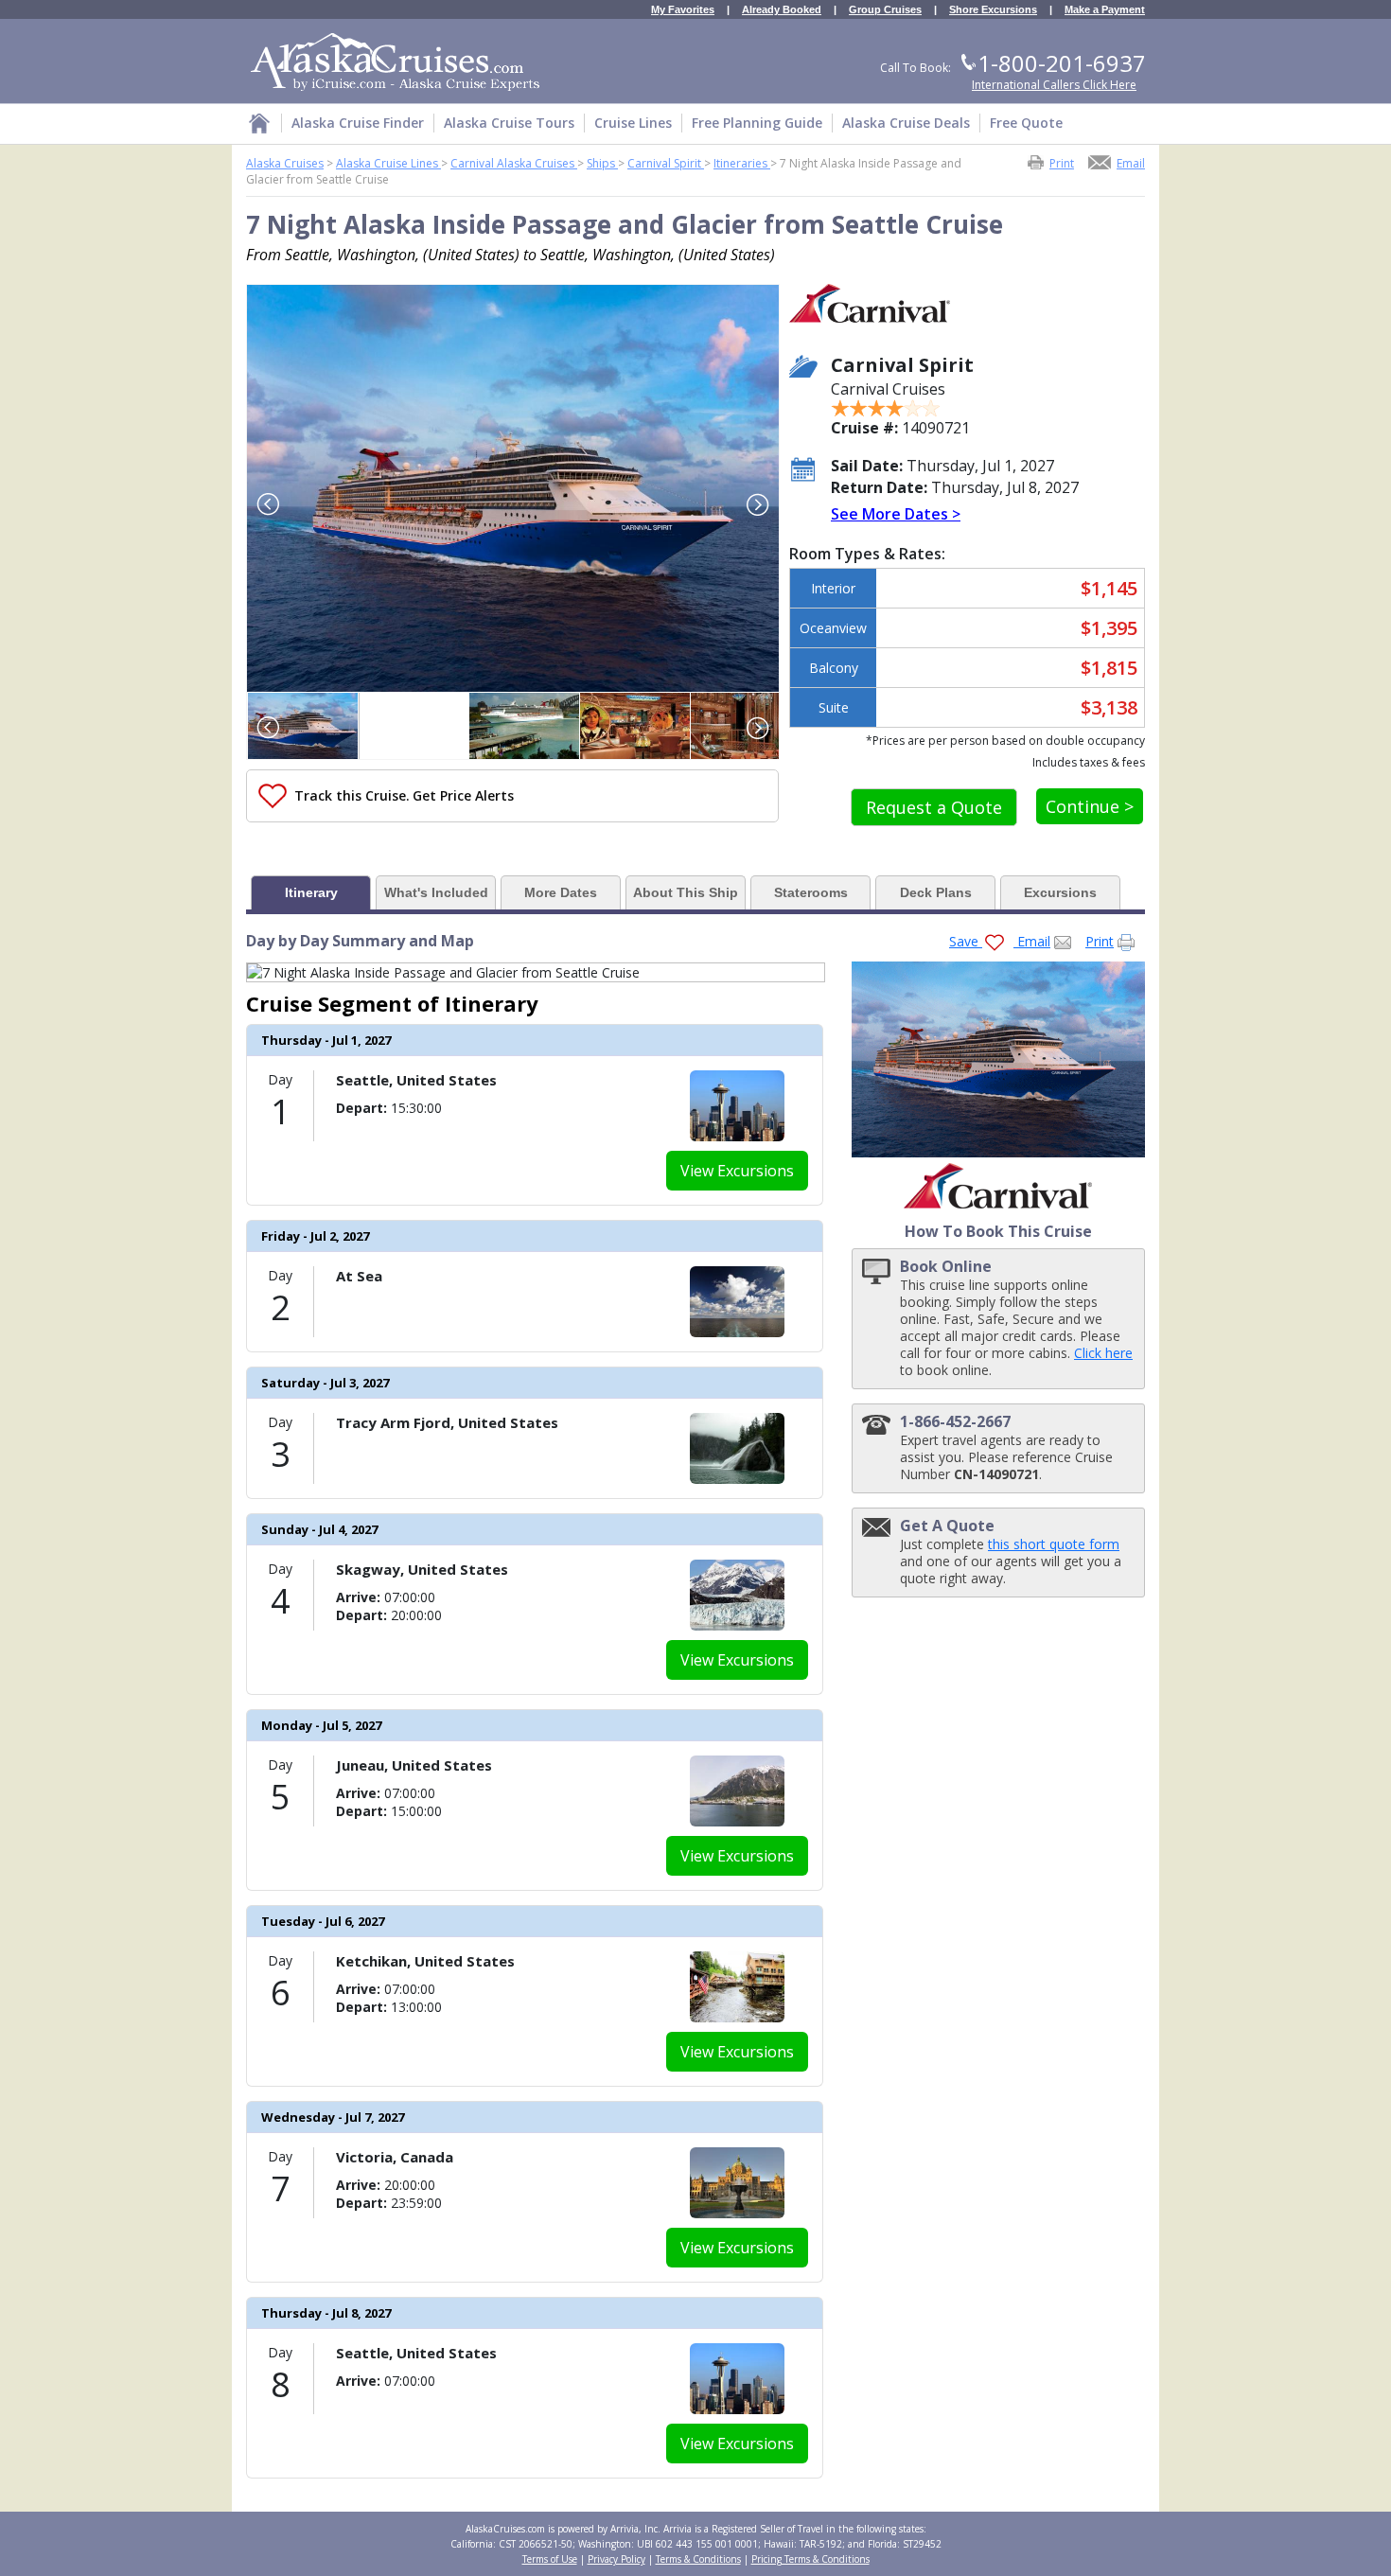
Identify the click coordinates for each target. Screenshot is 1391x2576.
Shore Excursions (993, 10)
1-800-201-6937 (1062, 63)
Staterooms (811, 892)
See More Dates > (896, 514)
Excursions (1060, 892)
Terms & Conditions (698, 2559)
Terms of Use (550, 2559)
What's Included (436, 892)
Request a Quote (934, 807)
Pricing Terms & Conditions (810, 2559)
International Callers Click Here (1054, 85)
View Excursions (737, 1171)
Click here (1103, 1353)
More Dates (561, 892)
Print (1062, 162)
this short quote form (1054, 1544)
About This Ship (686, 892)
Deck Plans (936, 892)
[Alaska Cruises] (259, 126)
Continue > (1090, 806)
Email (1131, 162)
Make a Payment (1105, 10)
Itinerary (311, 892)
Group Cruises (885, 10)
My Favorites (683, 10)
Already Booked (782, 10)
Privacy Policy (616, 2559)
